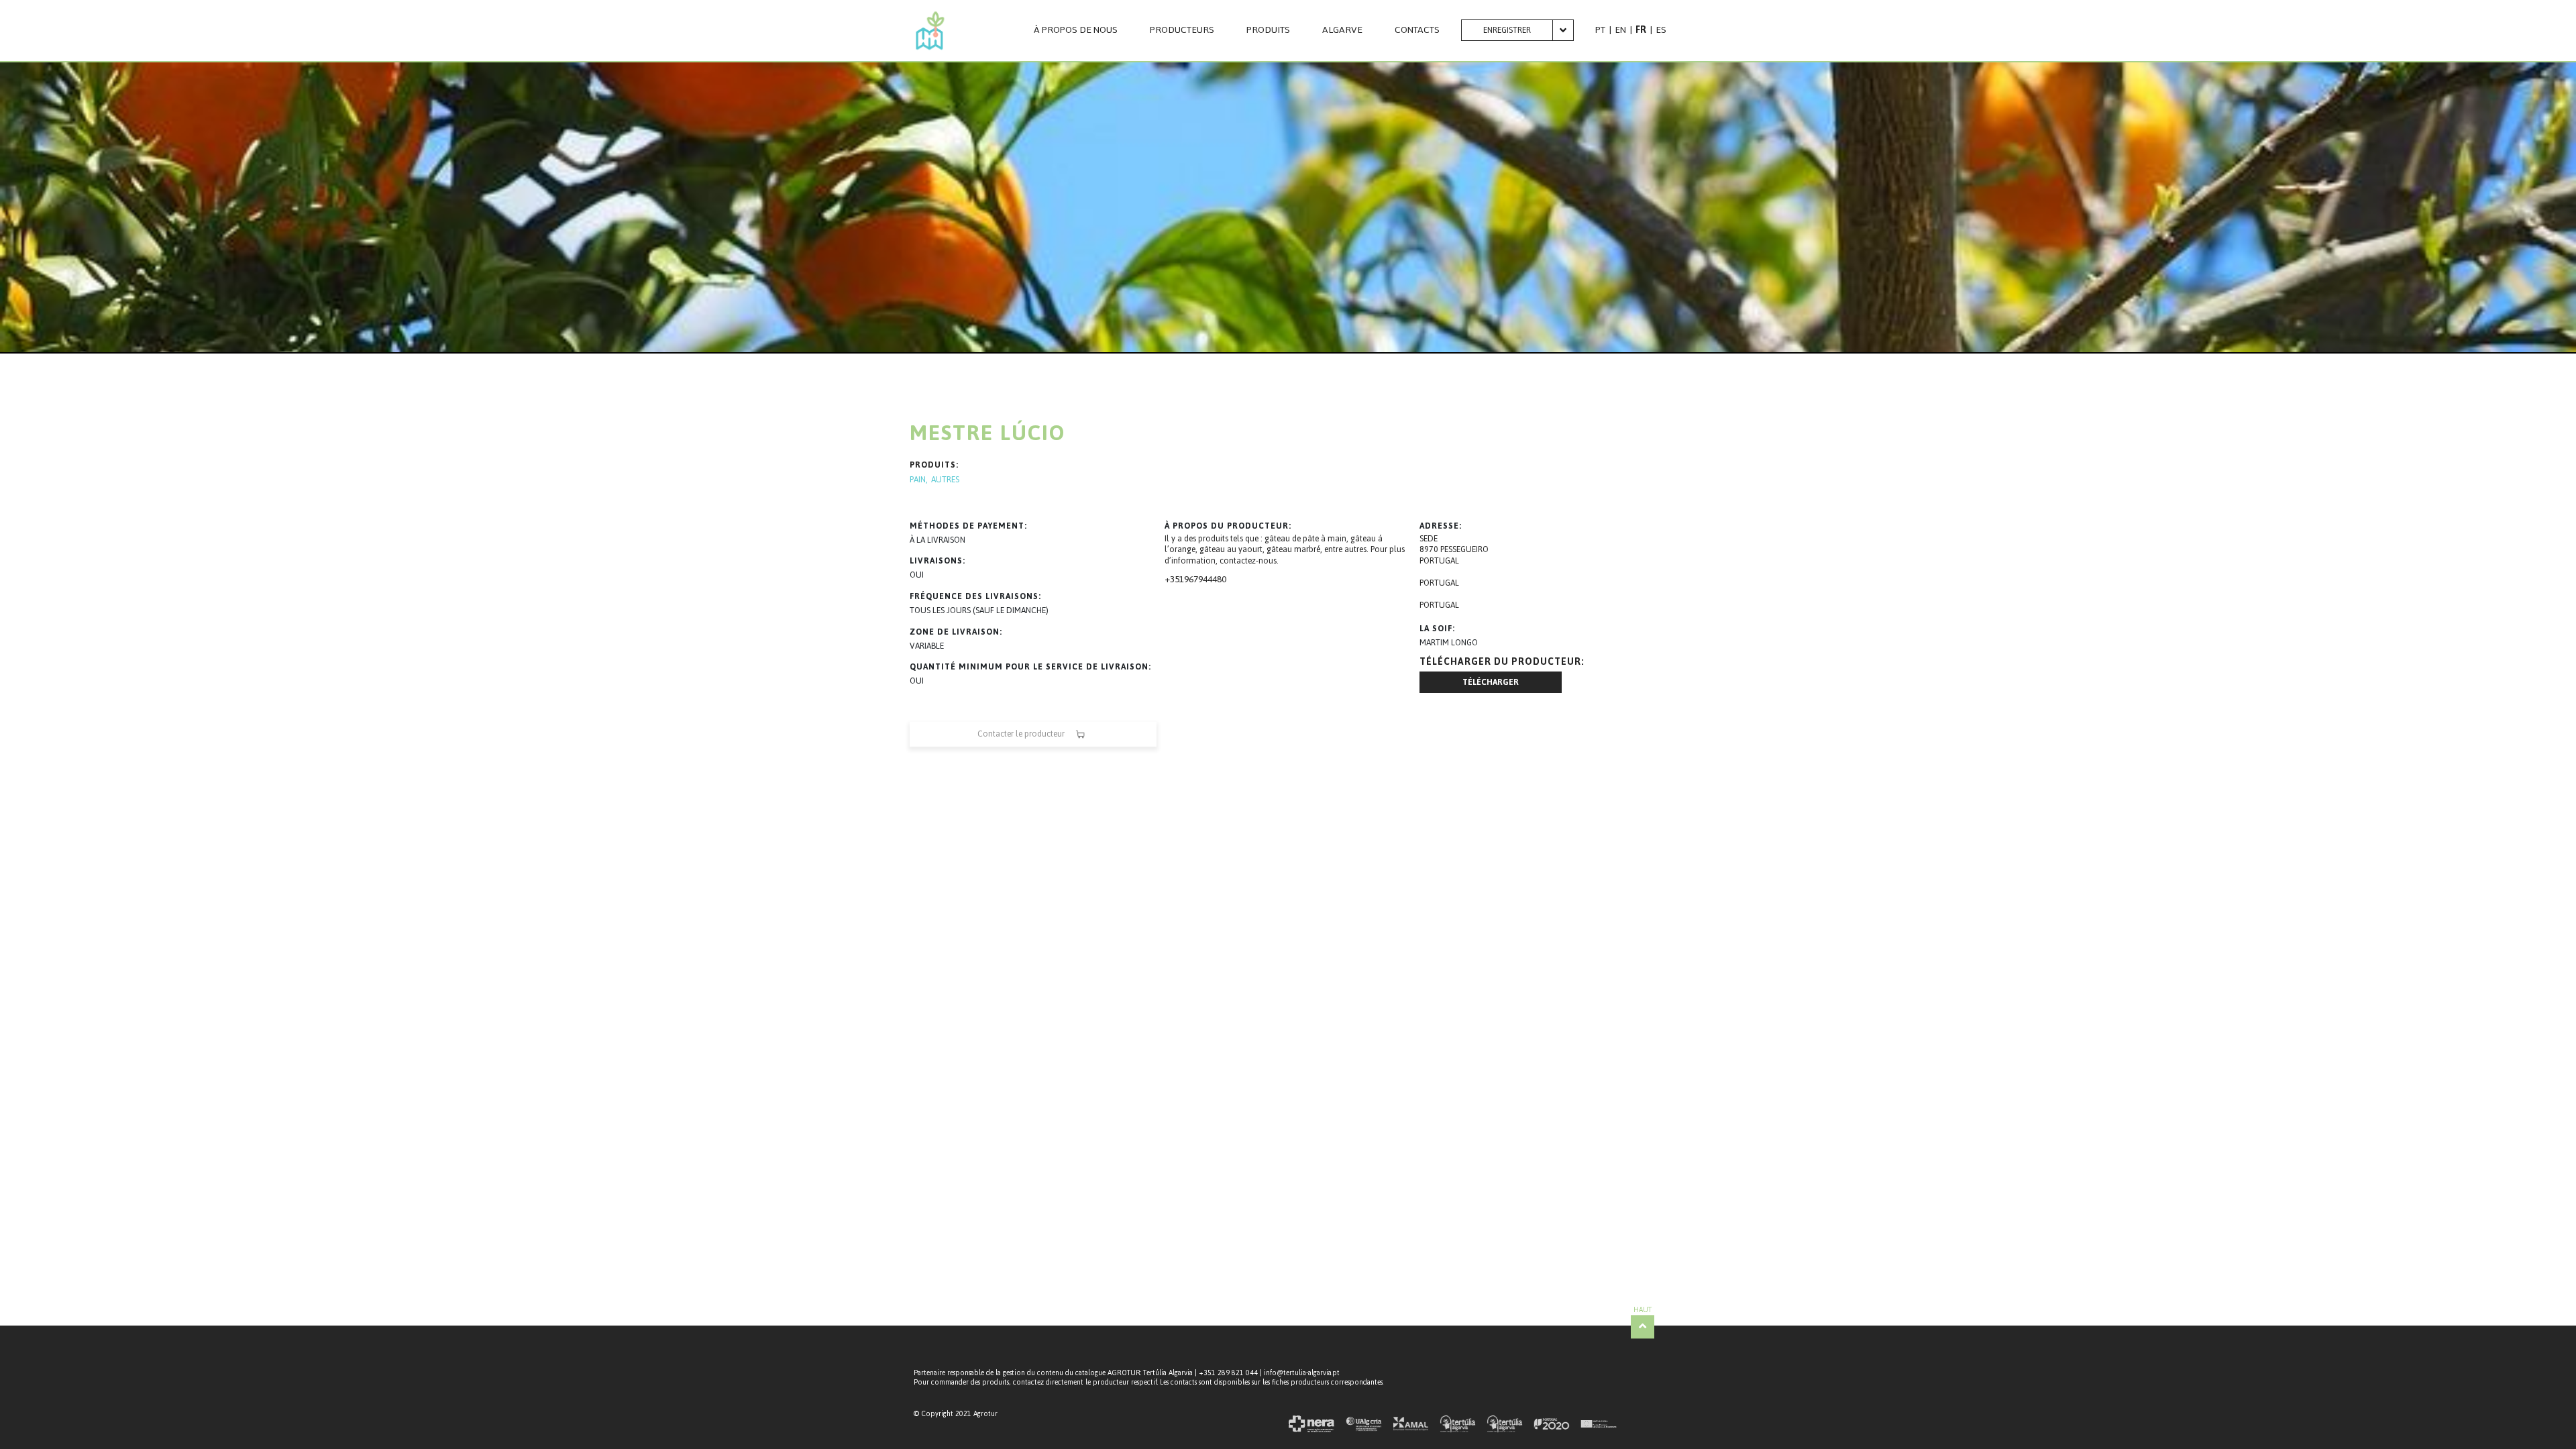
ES (1661, 30)
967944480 (1205, 579)
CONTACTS (1417, 30)
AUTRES (945, 480)
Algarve (1342, 30)
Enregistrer (1507, 30)
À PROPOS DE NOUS (1076, 30)
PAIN (918, 480)
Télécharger (1491, 682)
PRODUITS (1268, 30)
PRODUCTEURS (1182, 30)
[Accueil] (930, 31)
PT (1600, 30)
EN (1620, 30)
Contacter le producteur (1021, 734)
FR (1641, 30)
